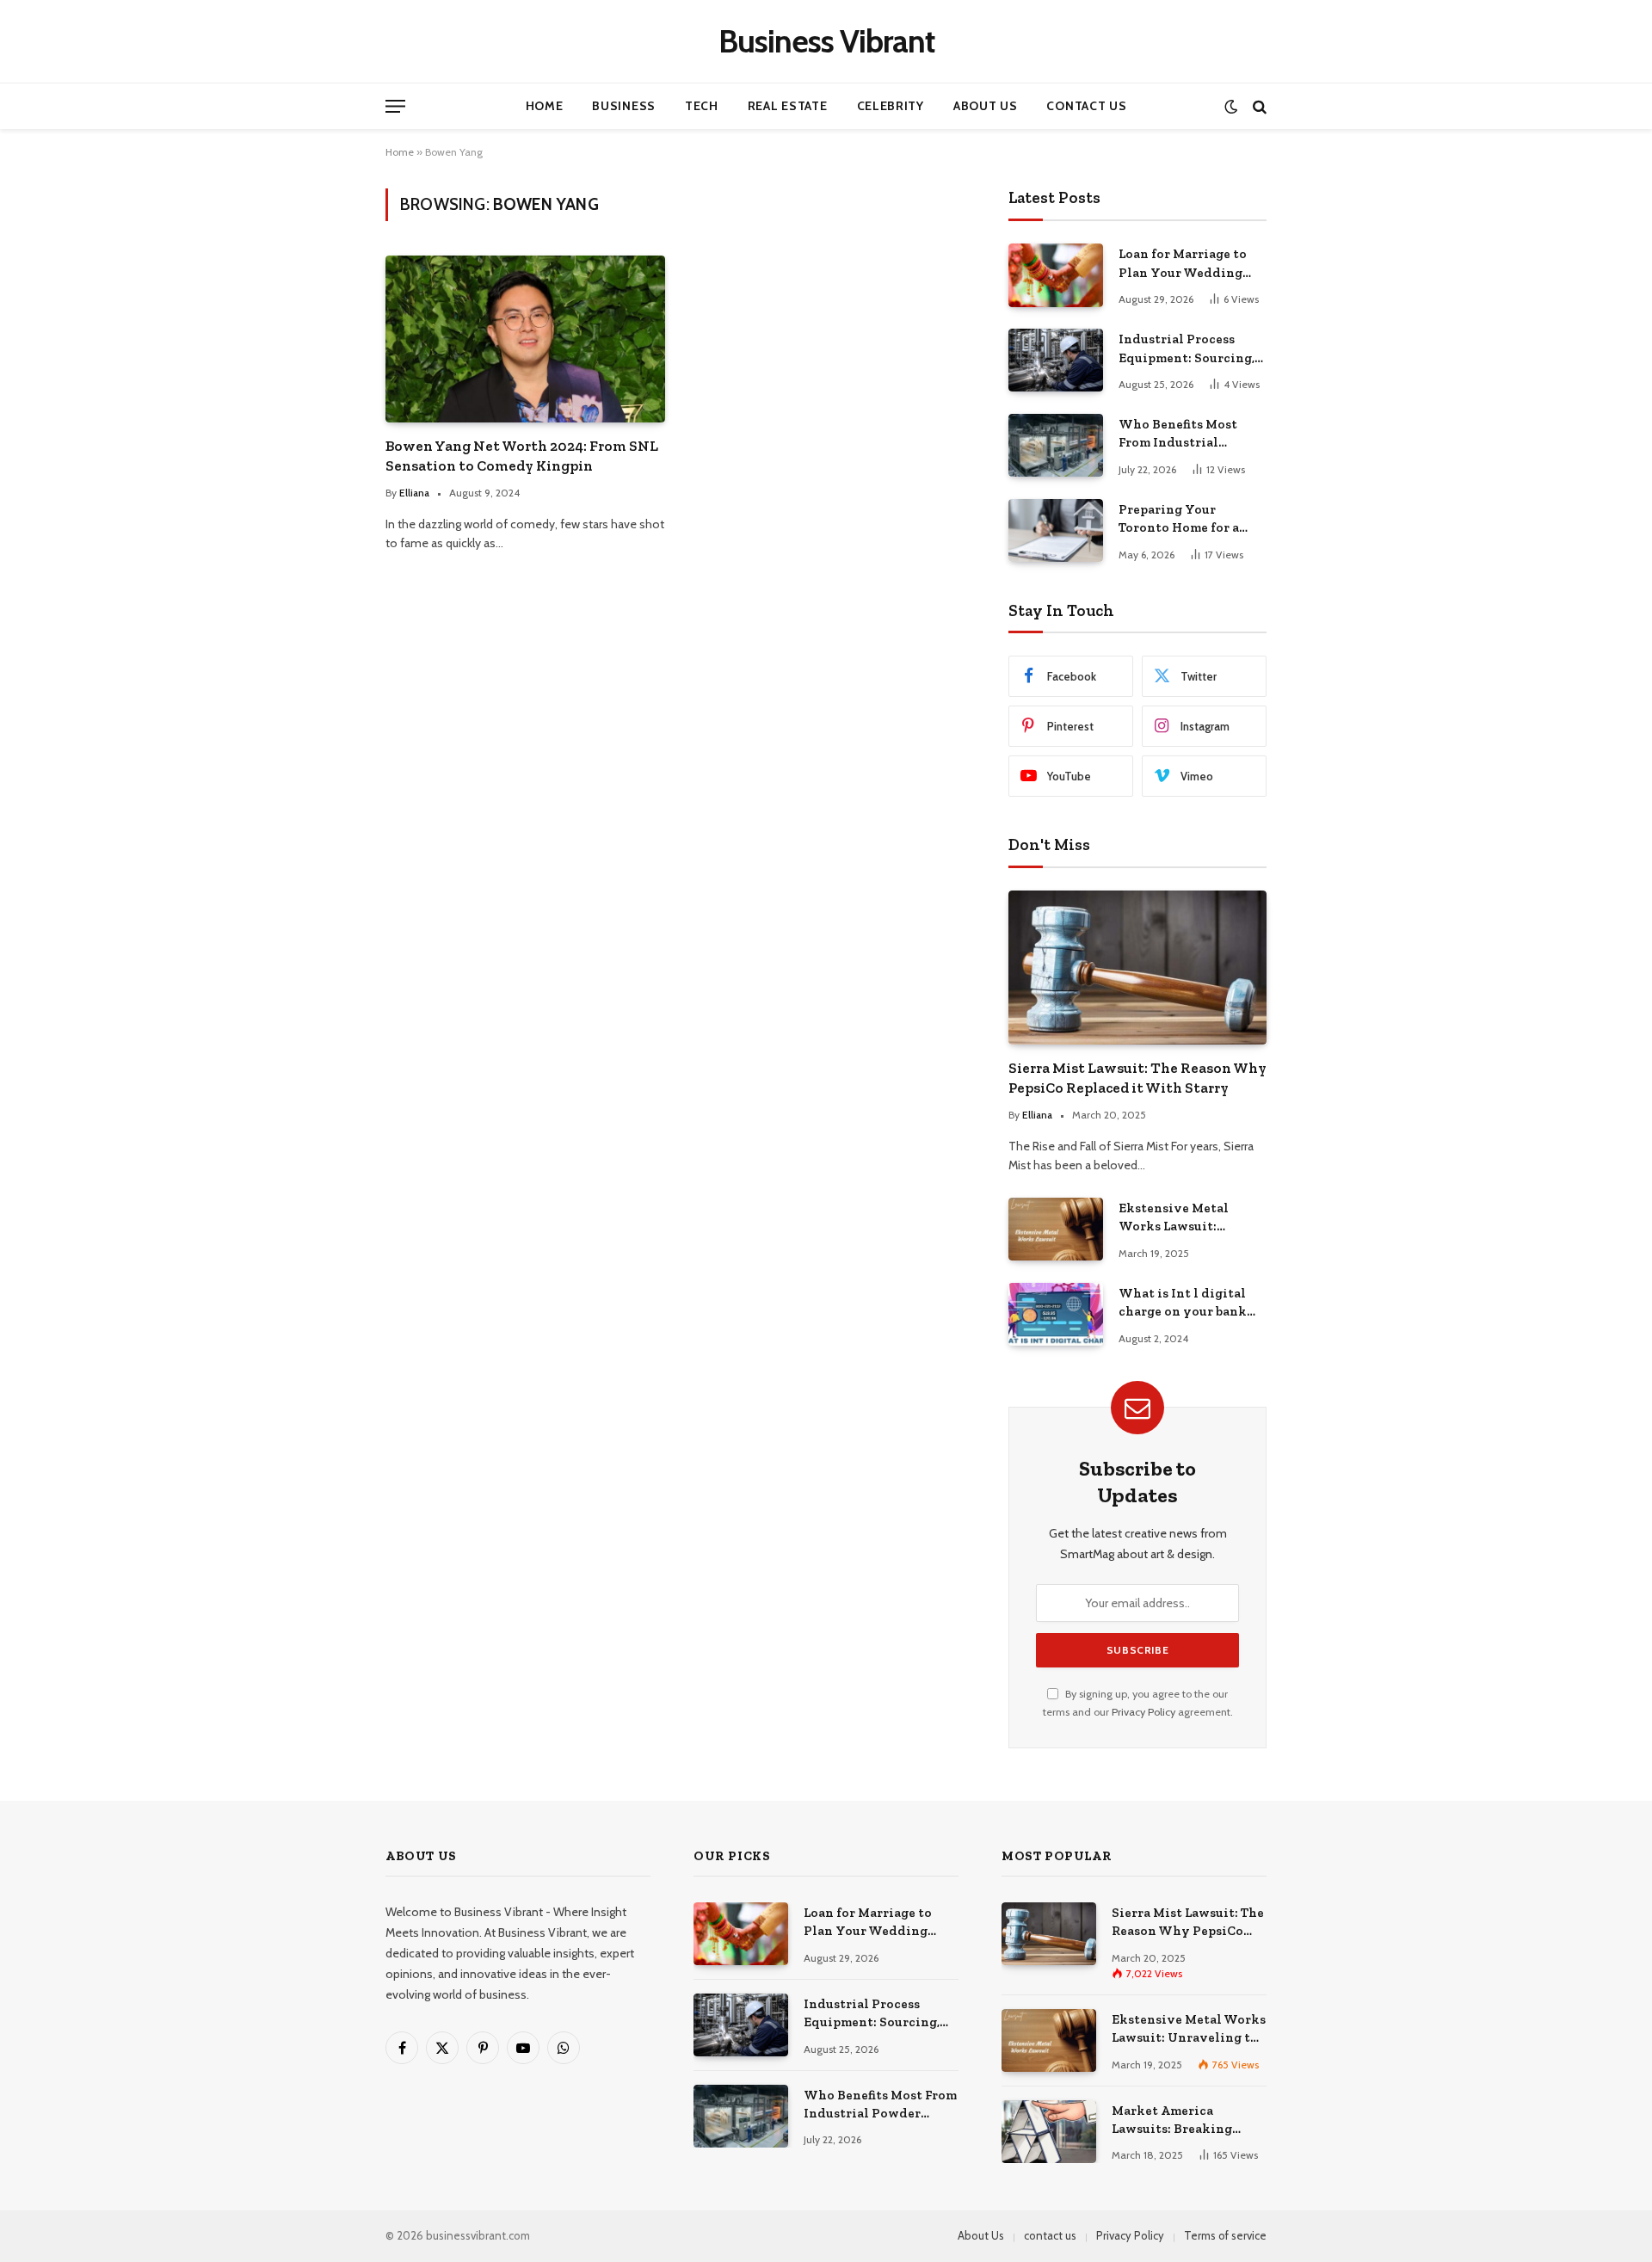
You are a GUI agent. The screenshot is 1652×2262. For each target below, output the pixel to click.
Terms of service (1225, 2235)
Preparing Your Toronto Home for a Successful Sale (1179, 520)
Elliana (414, 493)
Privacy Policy (1143, 1712)
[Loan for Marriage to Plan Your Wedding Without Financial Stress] (1056, 275)
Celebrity (891, 106)
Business (624, 106)
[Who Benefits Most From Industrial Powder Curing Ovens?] (1056, 445)
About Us (986, 106)
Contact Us (1086, 106)
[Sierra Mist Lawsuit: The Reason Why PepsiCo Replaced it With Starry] (1137, 968)
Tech (702, 106)
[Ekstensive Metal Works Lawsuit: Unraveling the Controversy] (1056, 1229)
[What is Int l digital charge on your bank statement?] (1056, 1314)
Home (545, 106)
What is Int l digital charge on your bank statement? (1183, 1304)
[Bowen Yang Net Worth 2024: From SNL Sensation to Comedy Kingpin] (525, 339)
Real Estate (788, 106)
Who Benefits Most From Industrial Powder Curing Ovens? (1190, 435)
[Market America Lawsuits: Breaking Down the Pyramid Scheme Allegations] (1049, 2132)
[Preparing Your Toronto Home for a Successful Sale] (1056, 530)
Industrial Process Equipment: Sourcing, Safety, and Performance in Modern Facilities (1187, 349)
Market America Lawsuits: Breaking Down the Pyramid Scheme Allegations (1174, 2121)
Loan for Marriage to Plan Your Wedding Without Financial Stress (1183, 264)
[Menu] (395, 106)
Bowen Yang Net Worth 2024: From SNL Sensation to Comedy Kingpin (522, 456)
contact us (1050, 2235)
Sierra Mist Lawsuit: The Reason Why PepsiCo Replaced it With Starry (1137, 1078)
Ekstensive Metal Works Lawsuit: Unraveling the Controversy (1174, 1218)
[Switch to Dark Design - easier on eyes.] (1231, 106)
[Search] (1258, 106)
